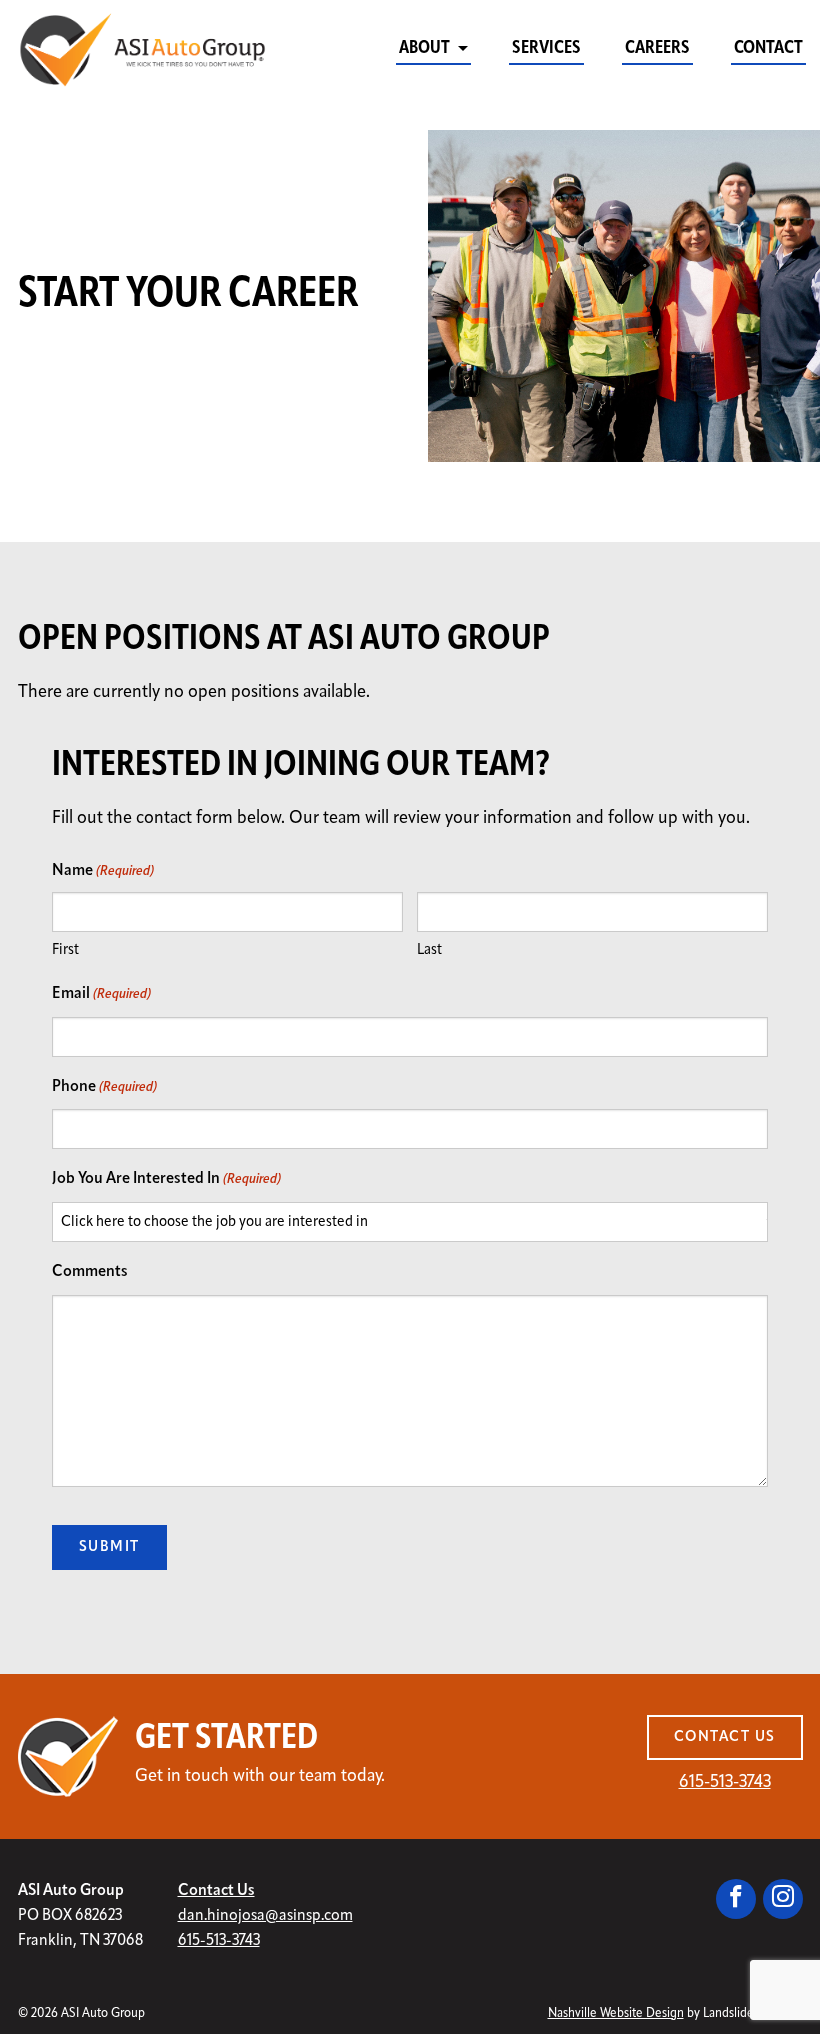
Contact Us (725, 1737)
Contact (768, 49)
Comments (90, 1272)
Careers (657, 49)
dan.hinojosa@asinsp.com (265, 1916)
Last (429, 950)
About (424, 49)
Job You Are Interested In (166, 1179)
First (65, 950)
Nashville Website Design (616, 2013)
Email (101, 994)
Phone (104, 1087)
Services (546, 49)
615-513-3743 (725, 1783)
